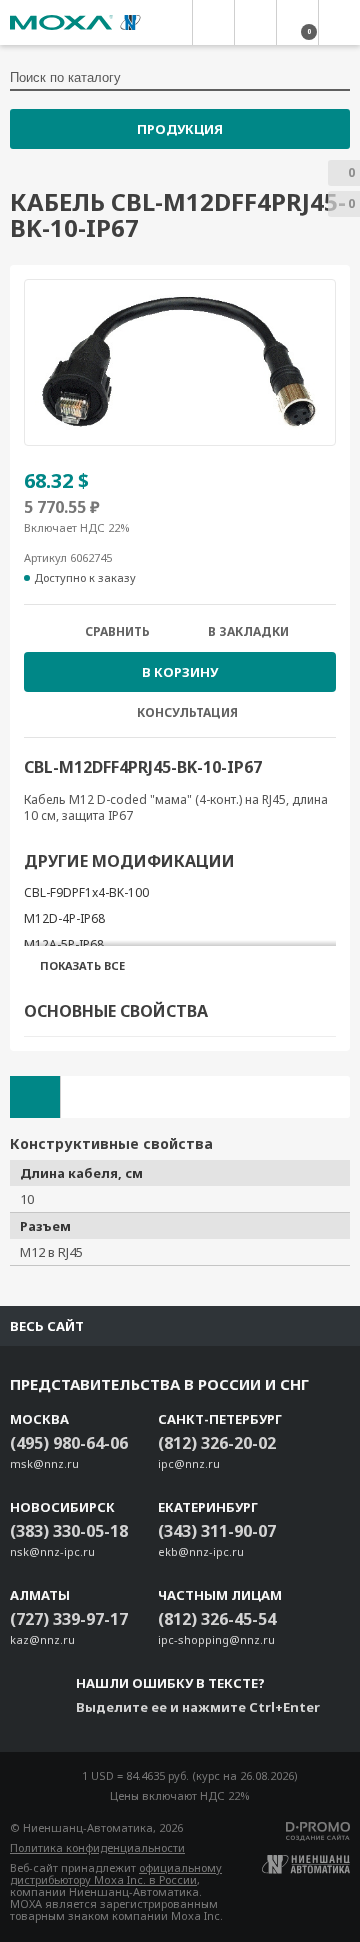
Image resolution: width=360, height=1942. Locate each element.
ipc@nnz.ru (189, 1463)
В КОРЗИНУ (180, 672)
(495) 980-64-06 (69, 1443)
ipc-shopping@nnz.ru (216, 1639)
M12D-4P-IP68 (64, 918)
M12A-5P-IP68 (64, 944)
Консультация (187, 712)
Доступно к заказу (85, 578)
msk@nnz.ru (44, 1463)
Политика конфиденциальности (97, 1847)
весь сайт (47, 1326)
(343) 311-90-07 (217, 1531)
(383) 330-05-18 (69, 1531)
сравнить (117, 632)
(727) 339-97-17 (69, 1619)
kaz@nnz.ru (42, 1639)
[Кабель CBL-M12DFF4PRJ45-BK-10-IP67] (180, 362)
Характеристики (35, 1097)
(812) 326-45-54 (217, 1619)
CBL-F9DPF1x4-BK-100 (86, 892)
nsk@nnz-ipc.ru (52, 1551)
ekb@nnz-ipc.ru (201, 1551)
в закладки (248, 632)
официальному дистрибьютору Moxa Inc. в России (116, 1873)
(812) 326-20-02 (217, 1443)
